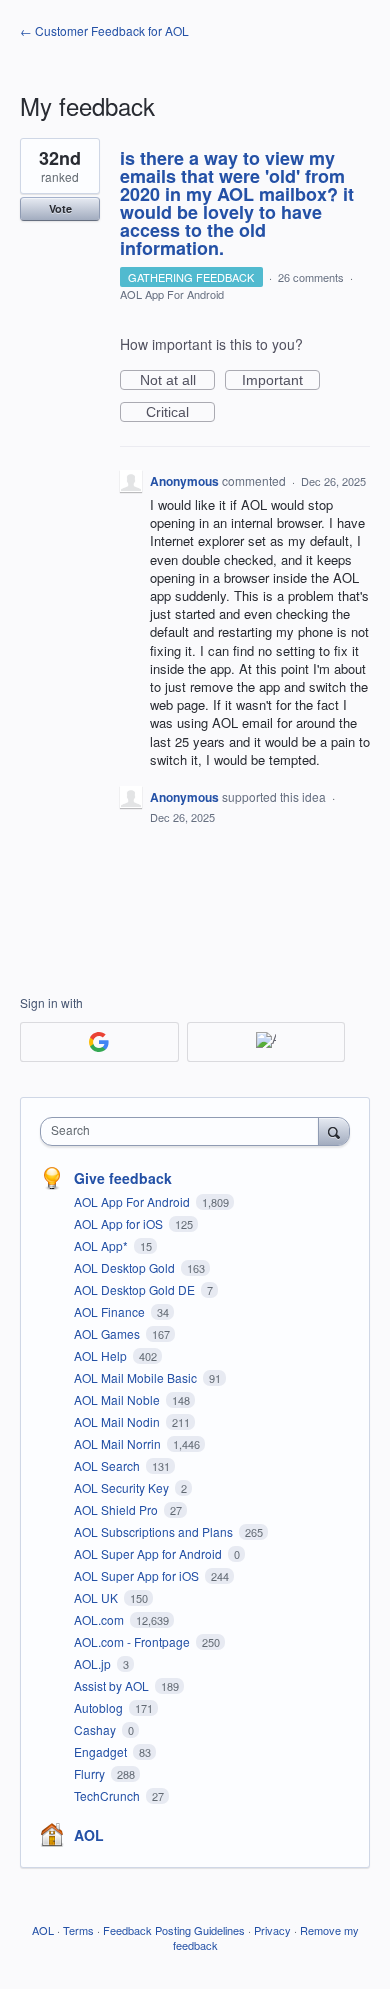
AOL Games (108, 1333)
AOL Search (108, 1465)
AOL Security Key (123, 1487)
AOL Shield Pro (117, 1509)
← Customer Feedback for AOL (104, 30)
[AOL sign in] (266, 1042)
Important (281, 381)
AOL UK (97, 1597)
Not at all (177, 381)
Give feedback (123, 1178)
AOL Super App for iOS (138, 1575)
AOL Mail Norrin (119, 1443)
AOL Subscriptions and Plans (155, 1531)
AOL (89, 1835)
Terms (78, 1930)
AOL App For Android (172, 294)
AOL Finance (111, 1311)
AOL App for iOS (120, 1223)
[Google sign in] (99, 1042)
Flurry (91, 1773)
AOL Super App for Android (149, 1553)
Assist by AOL (113, 1685)
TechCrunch (108, 1795)
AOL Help (102, 1355)
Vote (60, 208)
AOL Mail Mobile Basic (137, 1377)
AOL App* (102, 1245)
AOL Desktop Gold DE (136, 1289)
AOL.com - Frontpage (133, 1641)
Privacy (272, 1930)
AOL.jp (94, 1663)
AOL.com (100, 1619)
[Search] (334, 1131)
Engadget (102, 1751)
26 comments (311, 277)
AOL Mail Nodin (118, 1421)
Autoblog (100, 1707)
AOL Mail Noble (118, 1399)
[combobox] (184, 1131)
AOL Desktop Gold (126, 1267)
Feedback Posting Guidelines (174, 1930)
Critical (180, 413)
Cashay (96, 1729)
